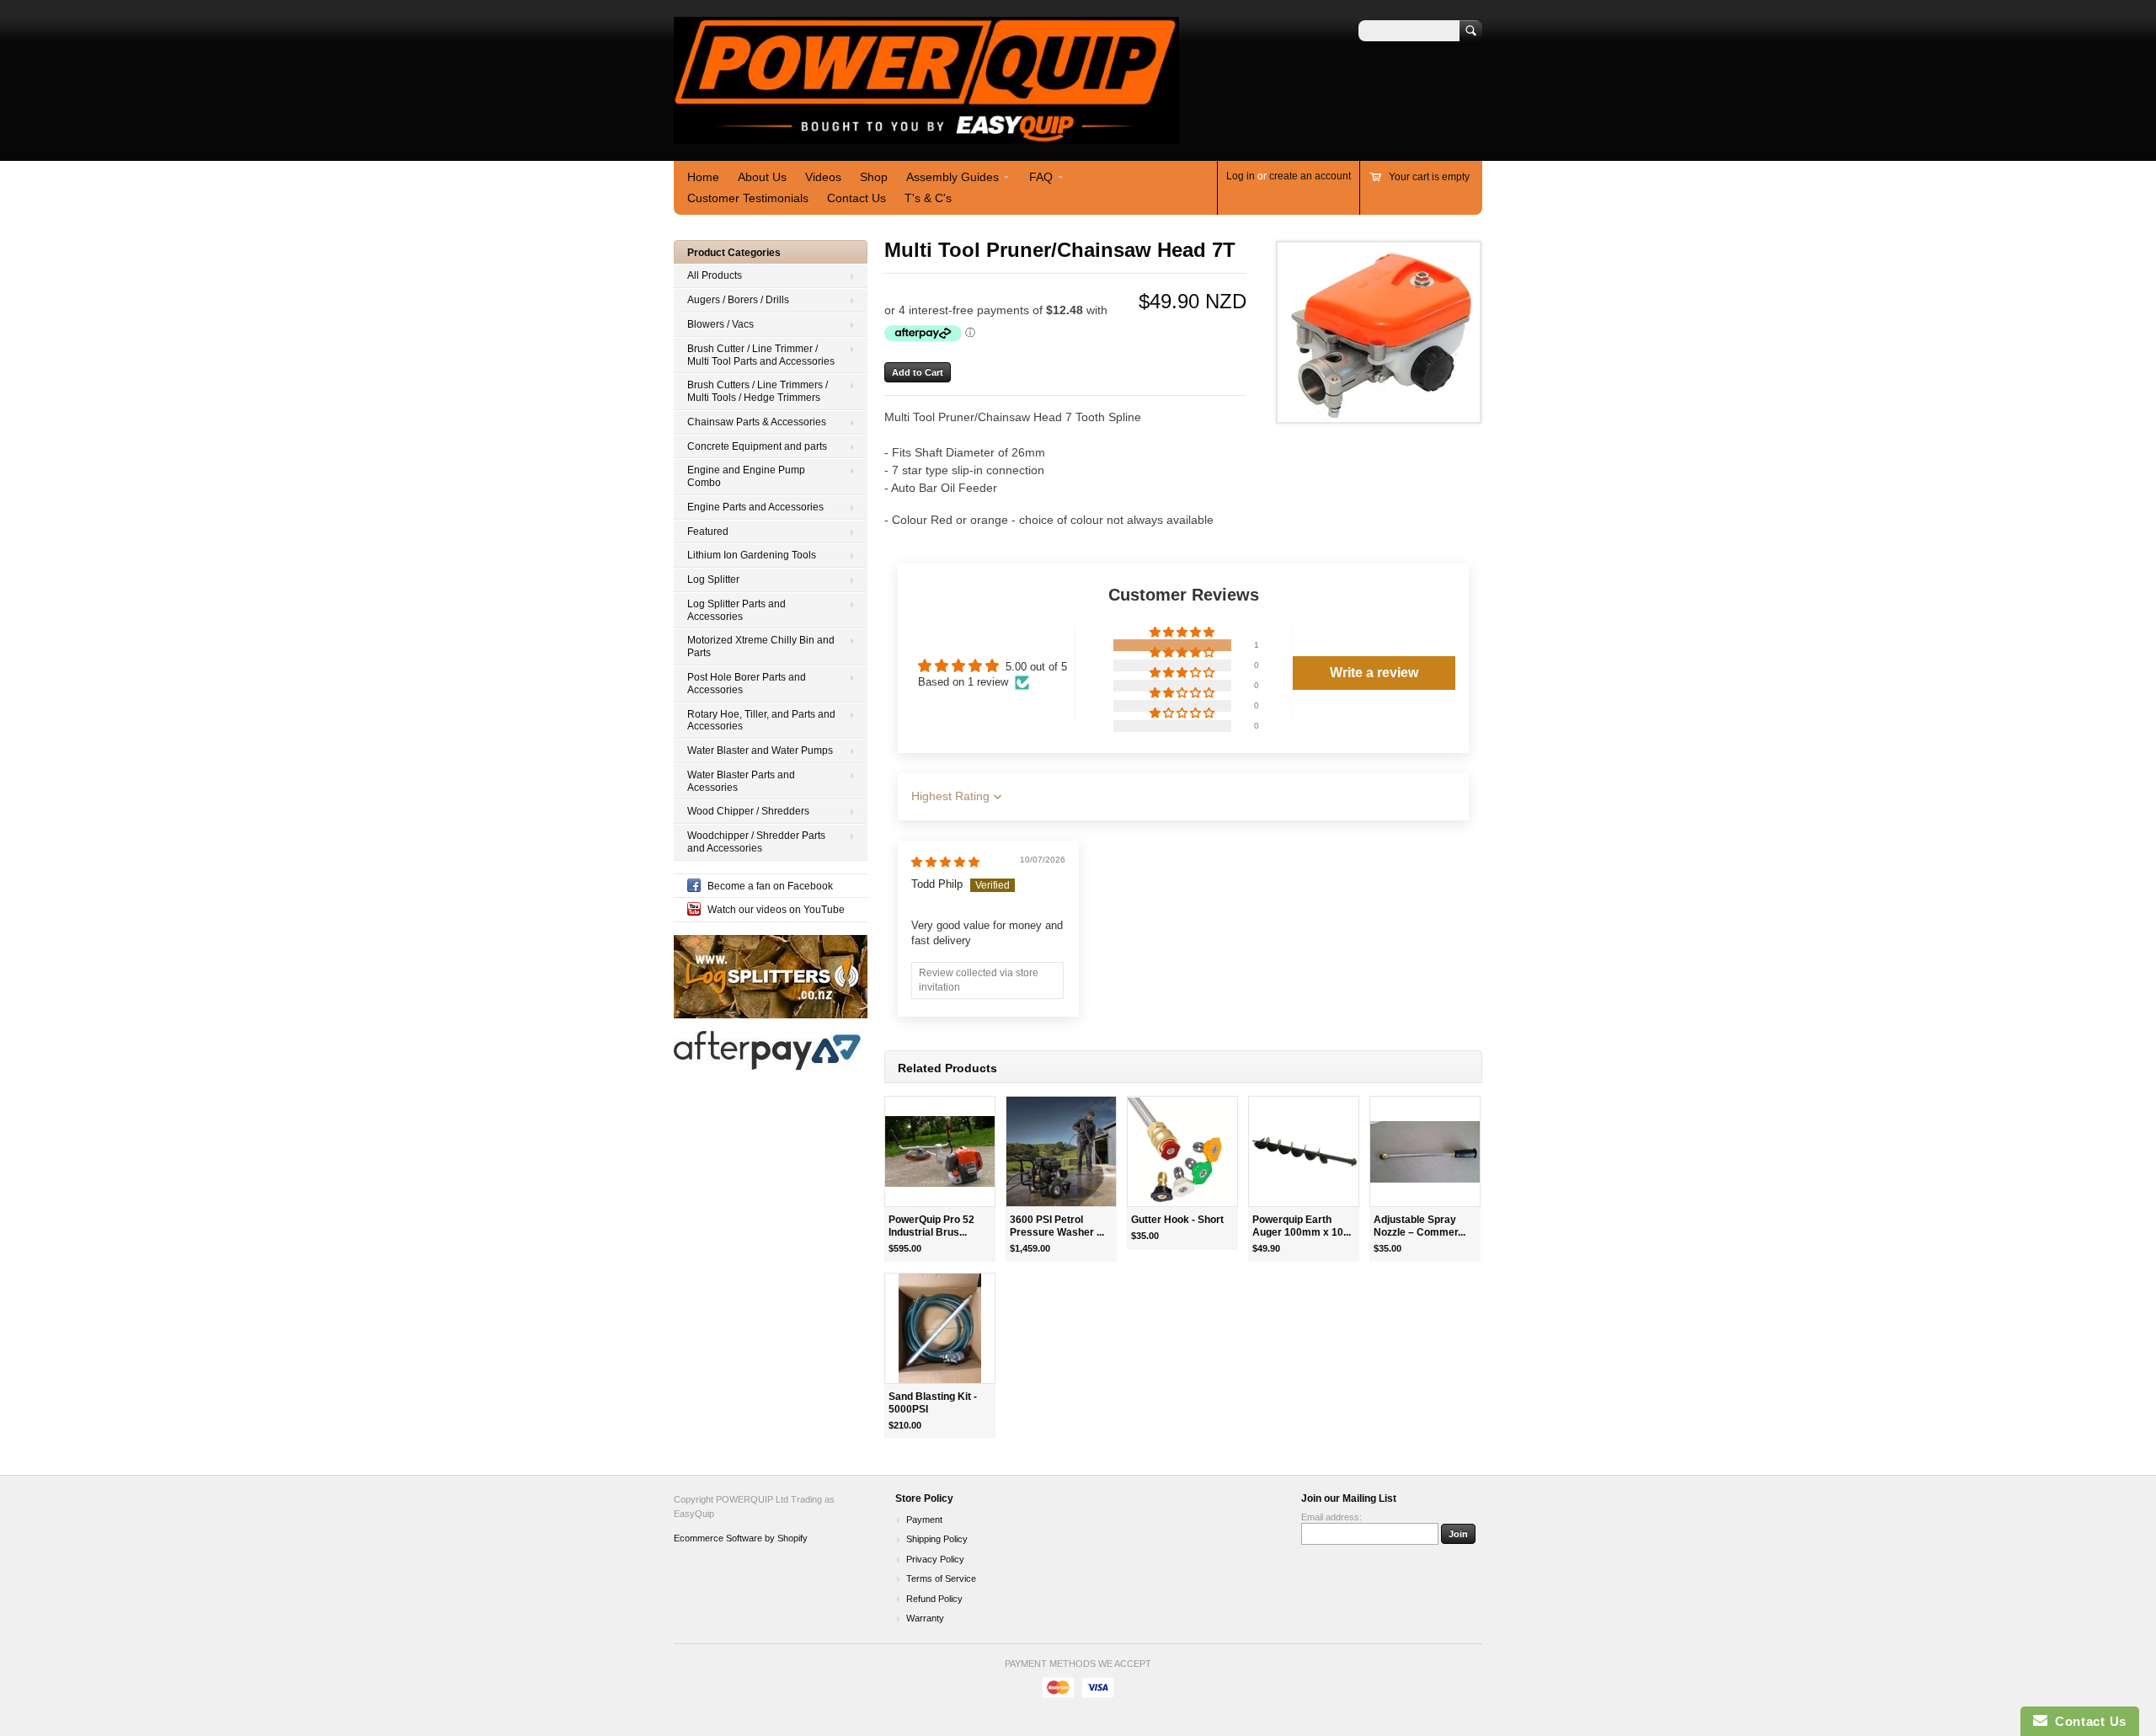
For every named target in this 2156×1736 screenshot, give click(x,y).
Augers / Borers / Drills (738, 300)
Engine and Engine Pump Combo (746, 476)
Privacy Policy (935, 1559)
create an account (1310, 176)
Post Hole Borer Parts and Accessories (747, 684)
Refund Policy (934, 1599)
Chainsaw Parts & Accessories (757, 422)
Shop (874, 177)
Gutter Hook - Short (1177, 1220)
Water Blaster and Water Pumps (760, 750)
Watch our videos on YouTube (776, 910)
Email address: (1331, 1517)
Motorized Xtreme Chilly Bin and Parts (761, 646)
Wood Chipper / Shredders (748, 811)
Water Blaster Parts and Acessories (741, 781)
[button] (1183, 633)
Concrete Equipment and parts (757, 446)
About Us (762, 177)
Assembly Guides (953, 177)
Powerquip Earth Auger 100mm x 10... (1302, 1226)
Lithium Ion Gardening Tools (752, 555)
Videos (823, 177)
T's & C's (928, 198)
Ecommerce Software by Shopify (741, 1538)
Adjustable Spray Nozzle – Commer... (1420, 1226)
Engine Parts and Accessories (755, 507)
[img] (945, 862)
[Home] (926, 136)
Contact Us (857, 198)
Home (703, 177)
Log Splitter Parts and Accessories (736, 610)
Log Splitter (713, 580)
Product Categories (734, 253)
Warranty (925, 1618)
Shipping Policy (937, 1539)
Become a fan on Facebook (770, 886)
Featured (708, 531)
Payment (924, 1520)
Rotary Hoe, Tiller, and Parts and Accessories (761, 721)
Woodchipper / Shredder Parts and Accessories (756, 842)
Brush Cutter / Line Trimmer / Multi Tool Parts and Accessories (761, 355)
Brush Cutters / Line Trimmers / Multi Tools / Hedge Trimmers (758, 391)
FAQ (1041, 177)
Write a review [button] (1374, 673)
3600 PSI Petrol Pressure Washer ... (1057, 1226)
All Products (715, 275)
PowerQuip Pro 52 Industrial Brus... (931, 1226)
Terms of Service (941, 1578)
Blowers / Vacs (720, 324)
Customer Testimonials (748, 198)
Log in (1241, 176)
